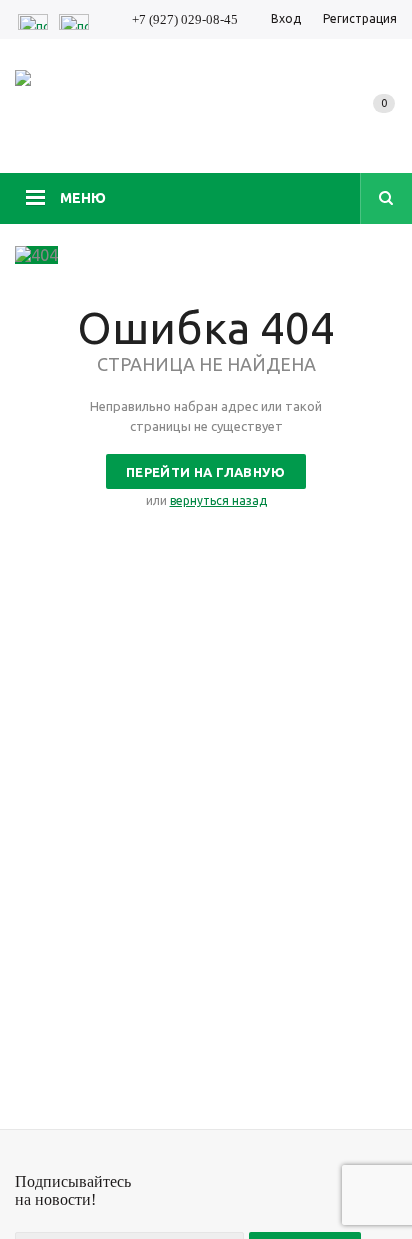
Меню (83, 198)
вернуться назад (218, 500)
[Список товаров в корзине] (383, 124)
